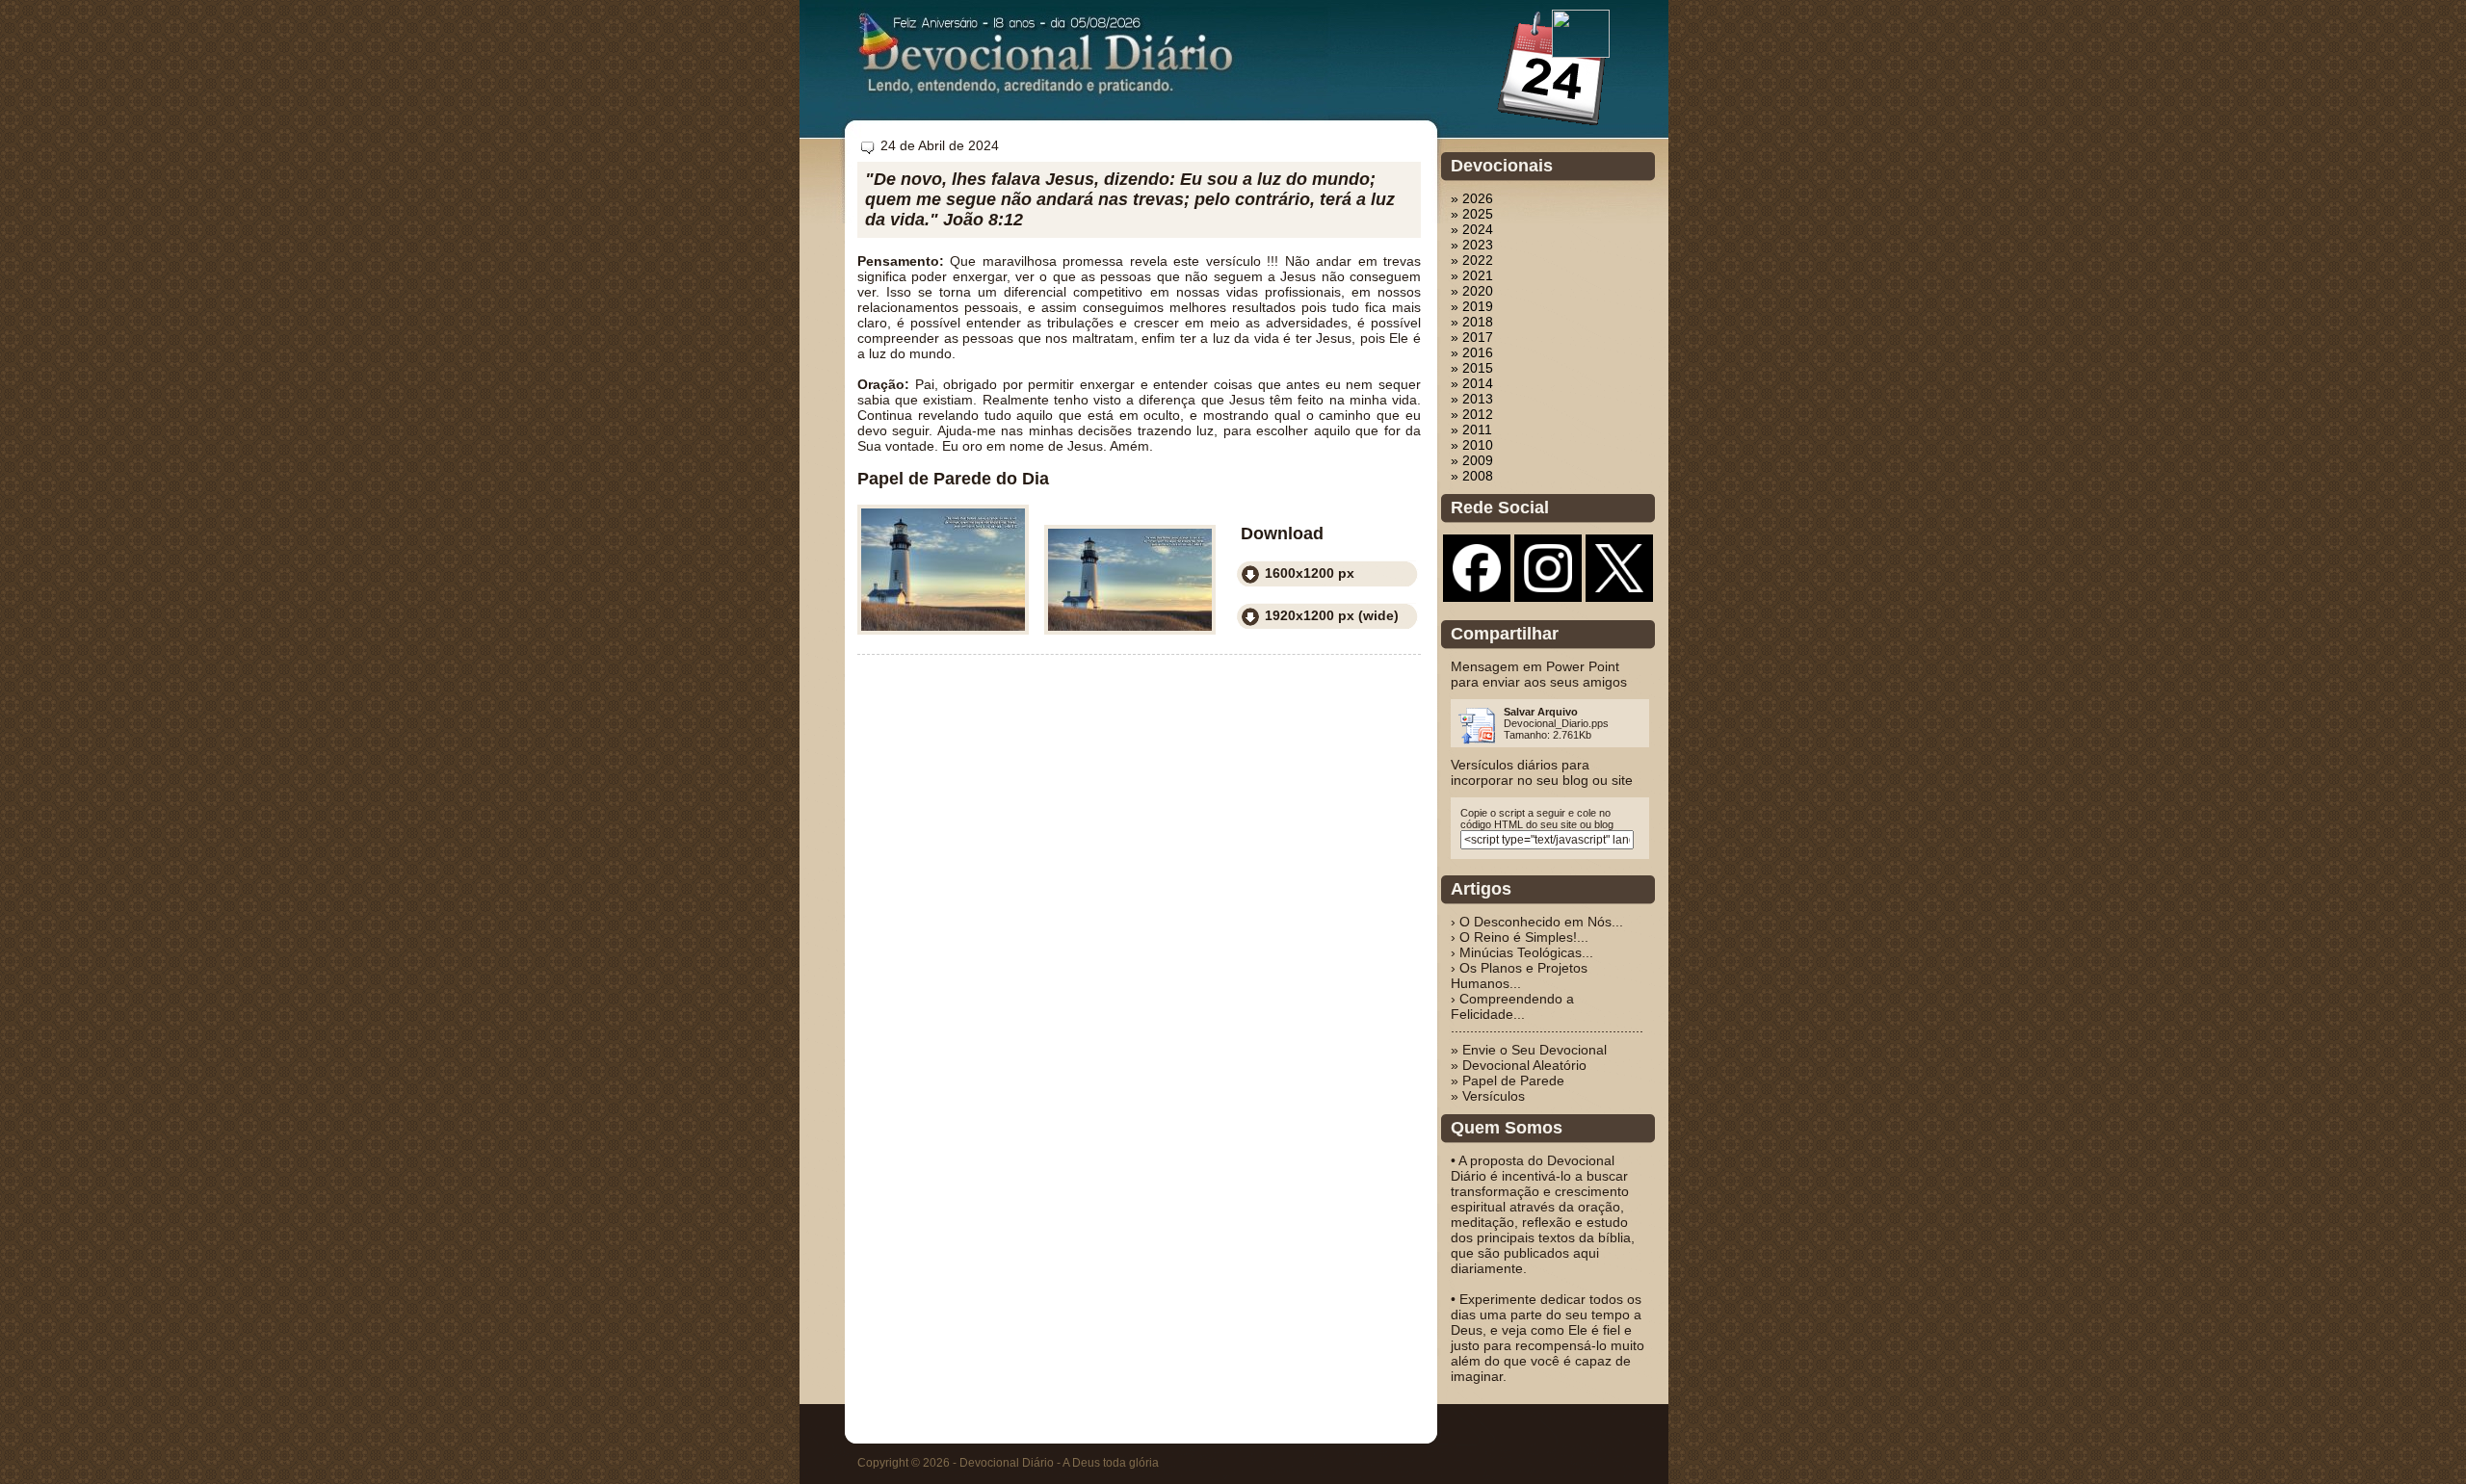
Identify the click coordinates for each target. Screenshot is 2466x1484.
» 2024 (1472, 229)
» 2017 (1472, 337)
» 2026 (1472, 198)
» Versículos (1488, 1096)
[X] (1619, 587)
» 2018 (1472, 322)
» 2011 (1471, 430)
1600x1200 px (1310, 573)
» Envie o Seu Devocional (1529, 1050)
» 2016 (1472, 352)
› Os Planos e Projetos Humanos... (1519, 976)
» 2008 (1472, 476)
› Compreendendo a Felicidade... (1512, 1006)
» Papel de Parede (1508, 1080)
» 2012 (1472, 414)
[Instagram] (1548, 587)
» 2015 (1472, 368)
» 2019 (1472, 306)
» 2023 (1472, 245)
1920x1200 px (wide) (1332, 615)
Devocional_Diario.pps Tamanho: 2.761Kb (1556, 723)
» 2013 (1472, 399)
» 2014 (1472, 383)
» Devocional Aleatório (1519, 1065)
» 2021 (1472, 275)
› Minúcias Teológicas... (1522, 952)
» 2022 (1472, 260)
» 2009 (1472, 460)
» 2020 (1472, 291)
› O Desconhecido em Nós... (1537, 922)
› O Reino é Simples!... (1520, 937)
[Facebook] (1477, 587)
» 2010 (1472, 445)
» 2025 (1472, 214)
